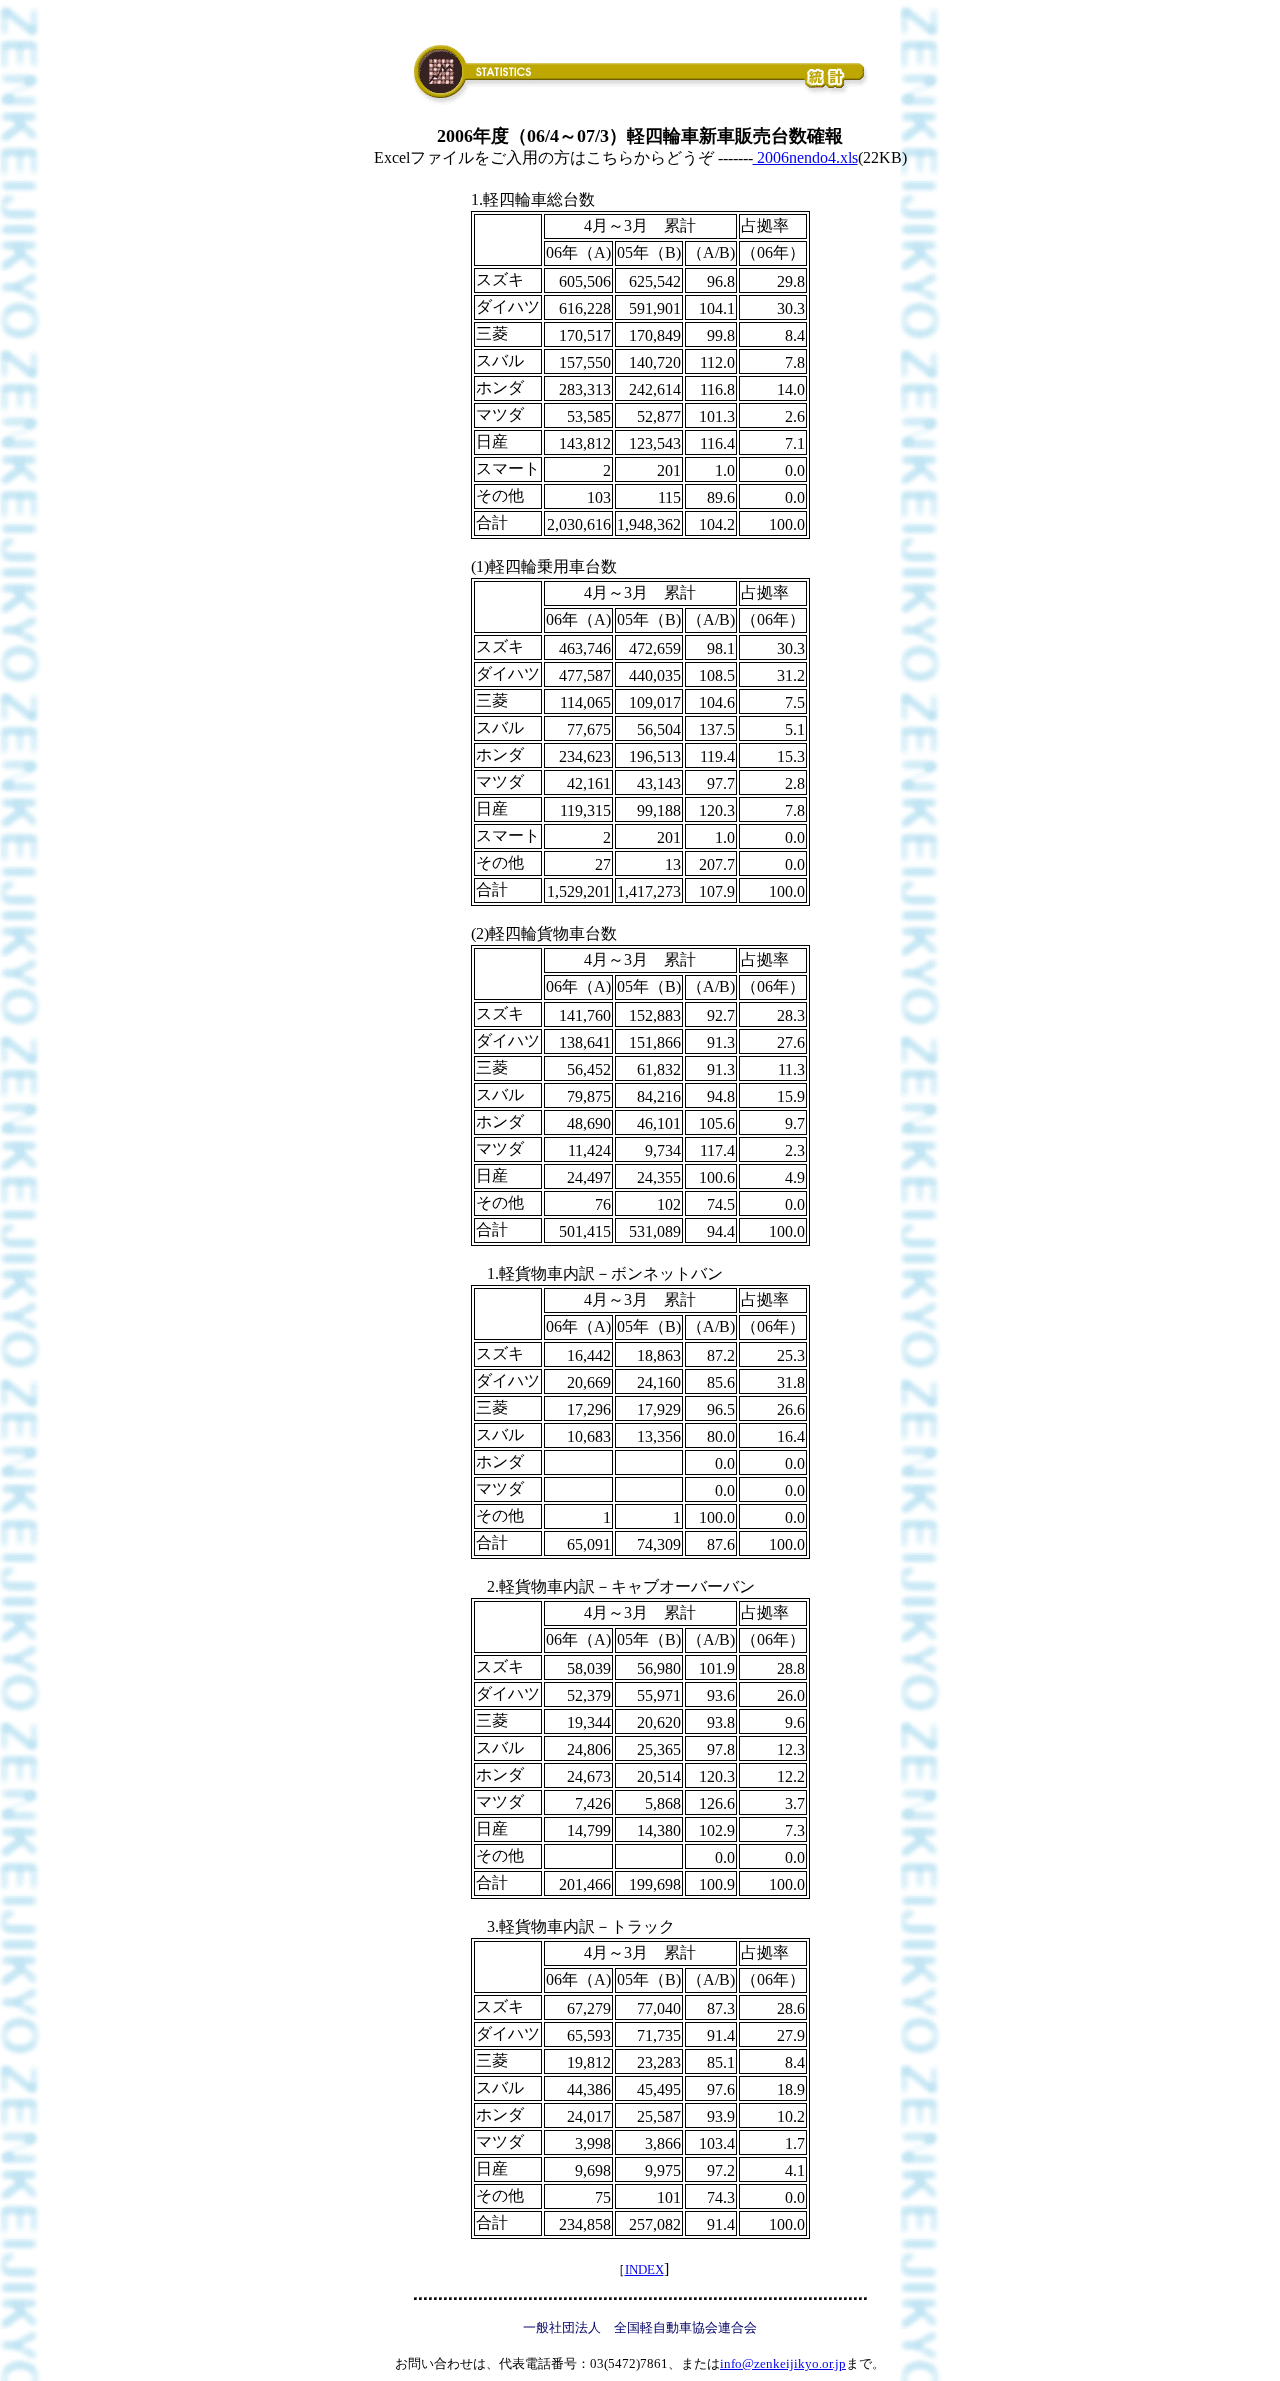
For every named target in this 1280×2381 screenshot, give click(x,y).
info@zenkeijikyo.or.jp (783, 2363)
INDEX (644, 2269)
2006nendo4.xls (805, 157)
